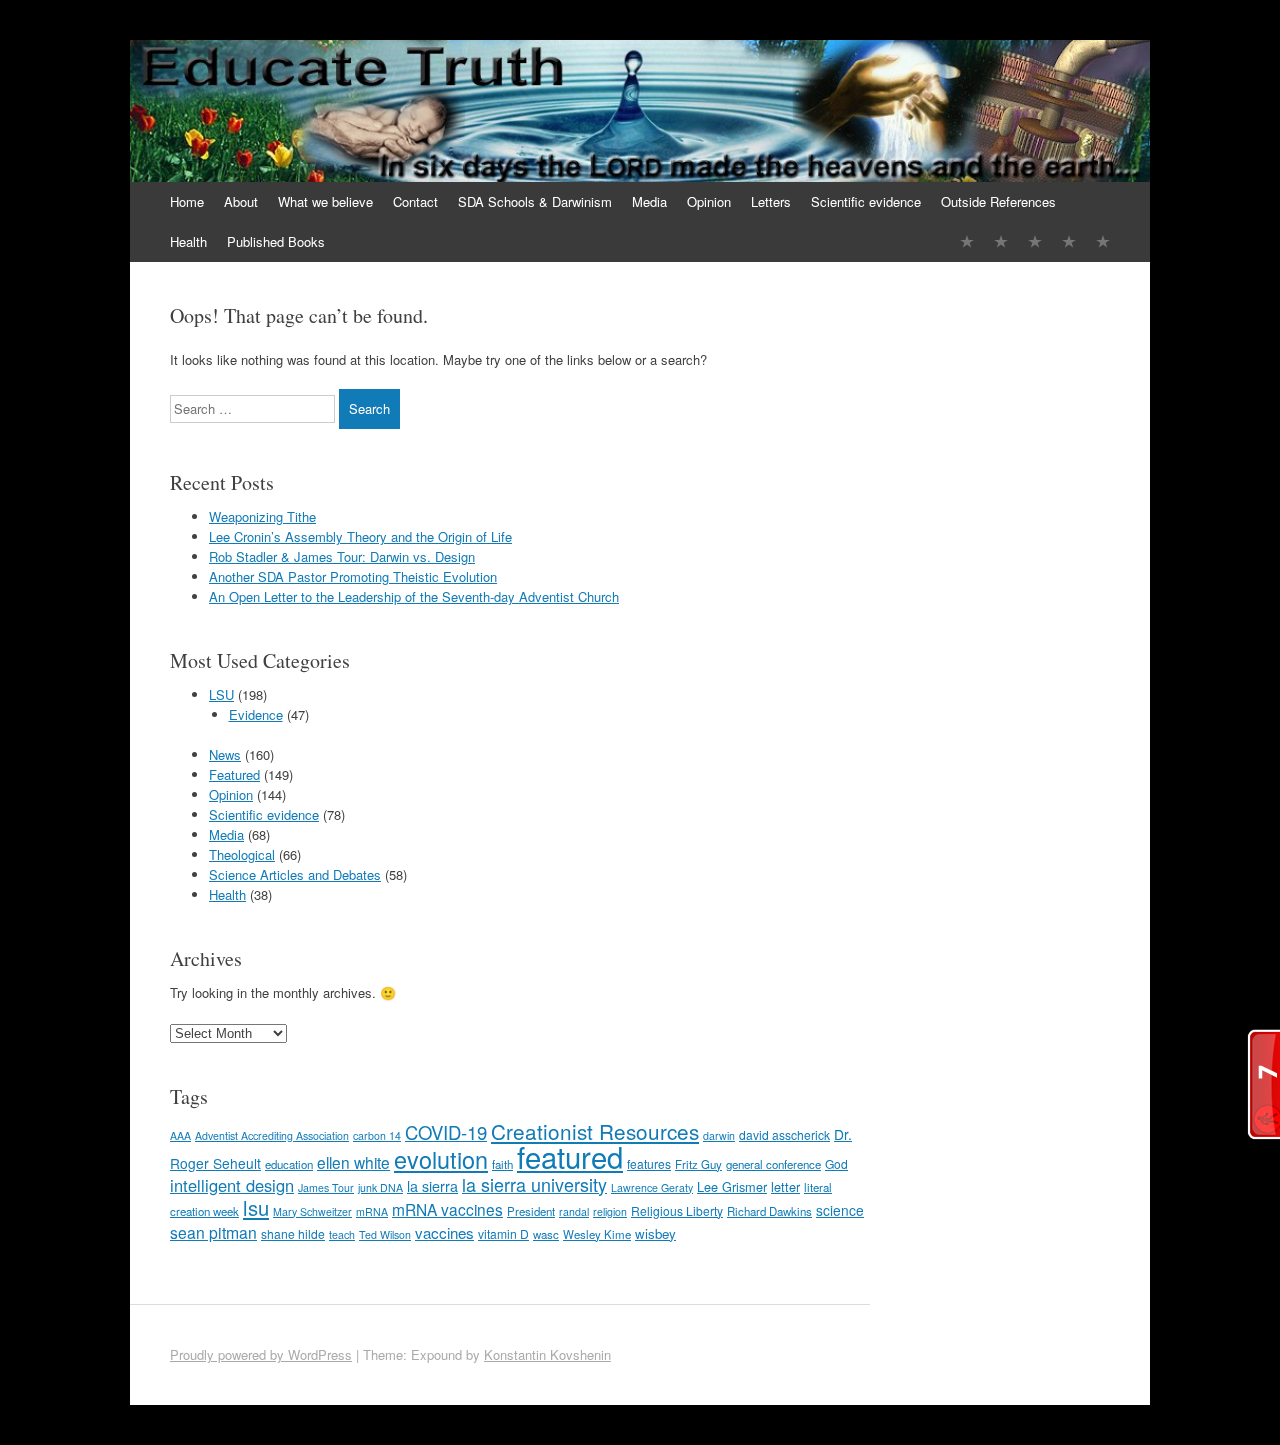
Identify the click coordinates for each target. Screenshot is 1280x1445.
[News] (1035, 241)
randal (574, 1211)
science (840, 1210)
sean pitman (213, 1232)
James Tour (326, 1187)
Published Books (276, 241)
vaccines (444, 1232)
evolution (441, 1159)
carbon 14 (377, 1135)
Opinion (709, 201)
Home (187, 201)
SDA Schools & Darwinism (535, 201)
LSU (221, 694)
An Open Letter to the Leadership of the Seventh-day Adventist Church (414, 596)
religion (610, 1211)
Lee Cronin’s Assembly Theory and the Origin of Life (360, 536)
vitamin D (503, 1233)
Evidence (256, 714)
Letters (771, 201)
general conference (773, 1164)
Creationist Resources (595, 1131)
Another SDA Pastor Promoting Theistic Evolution (353, 576)
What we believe (325, 201)
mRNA (372, 1211)
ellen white (353, 1162)
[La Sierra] (1069, 241)
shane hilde (293, 1233)
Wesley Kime (597, 1234)
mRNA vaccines (447, 1209)
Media (649, 201)
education (289, 1164)
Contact (415, 201)
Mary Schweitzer (312, 1211)
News (225, 754)
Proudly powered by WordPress (261, 1354)
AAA (180, 1135)
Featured (234, 774)
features (649, 1163)
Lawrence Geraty (652, 1187)
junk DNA (380, 1187)
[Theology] (1001, 241)
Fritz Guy (698, 1164)
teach (342, 1234)
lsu (256, 1207)
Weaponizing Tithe (262, 516)
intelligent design (232, 1185)
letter (785, 1186)
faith (502, 1164)
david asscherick (784, 1134)
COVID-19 (446, 1132)
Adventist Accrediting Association (272, 1135)
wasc (546, 1234)
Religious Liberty (677, 1210)
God (836, 1163)
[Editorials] (967, 241)
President (531, 1211)
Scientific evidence (866, 201)
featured (570, 1156)
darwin (719, 1135)
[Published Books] (1103, 241)
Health (188, 241)
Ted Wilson (385, 1234)
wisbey (655, 1233)
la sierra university (534, 1184)
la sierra (432, 1186)
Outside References (998, 201)
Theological (242, 854)
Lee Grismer (732, 1186)
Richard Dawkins (769, 1211)
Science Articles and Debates (295, 874)
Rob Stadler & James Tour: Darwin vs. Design (342, 556)
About (241, 201)
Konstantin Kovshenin (547, 1354)
